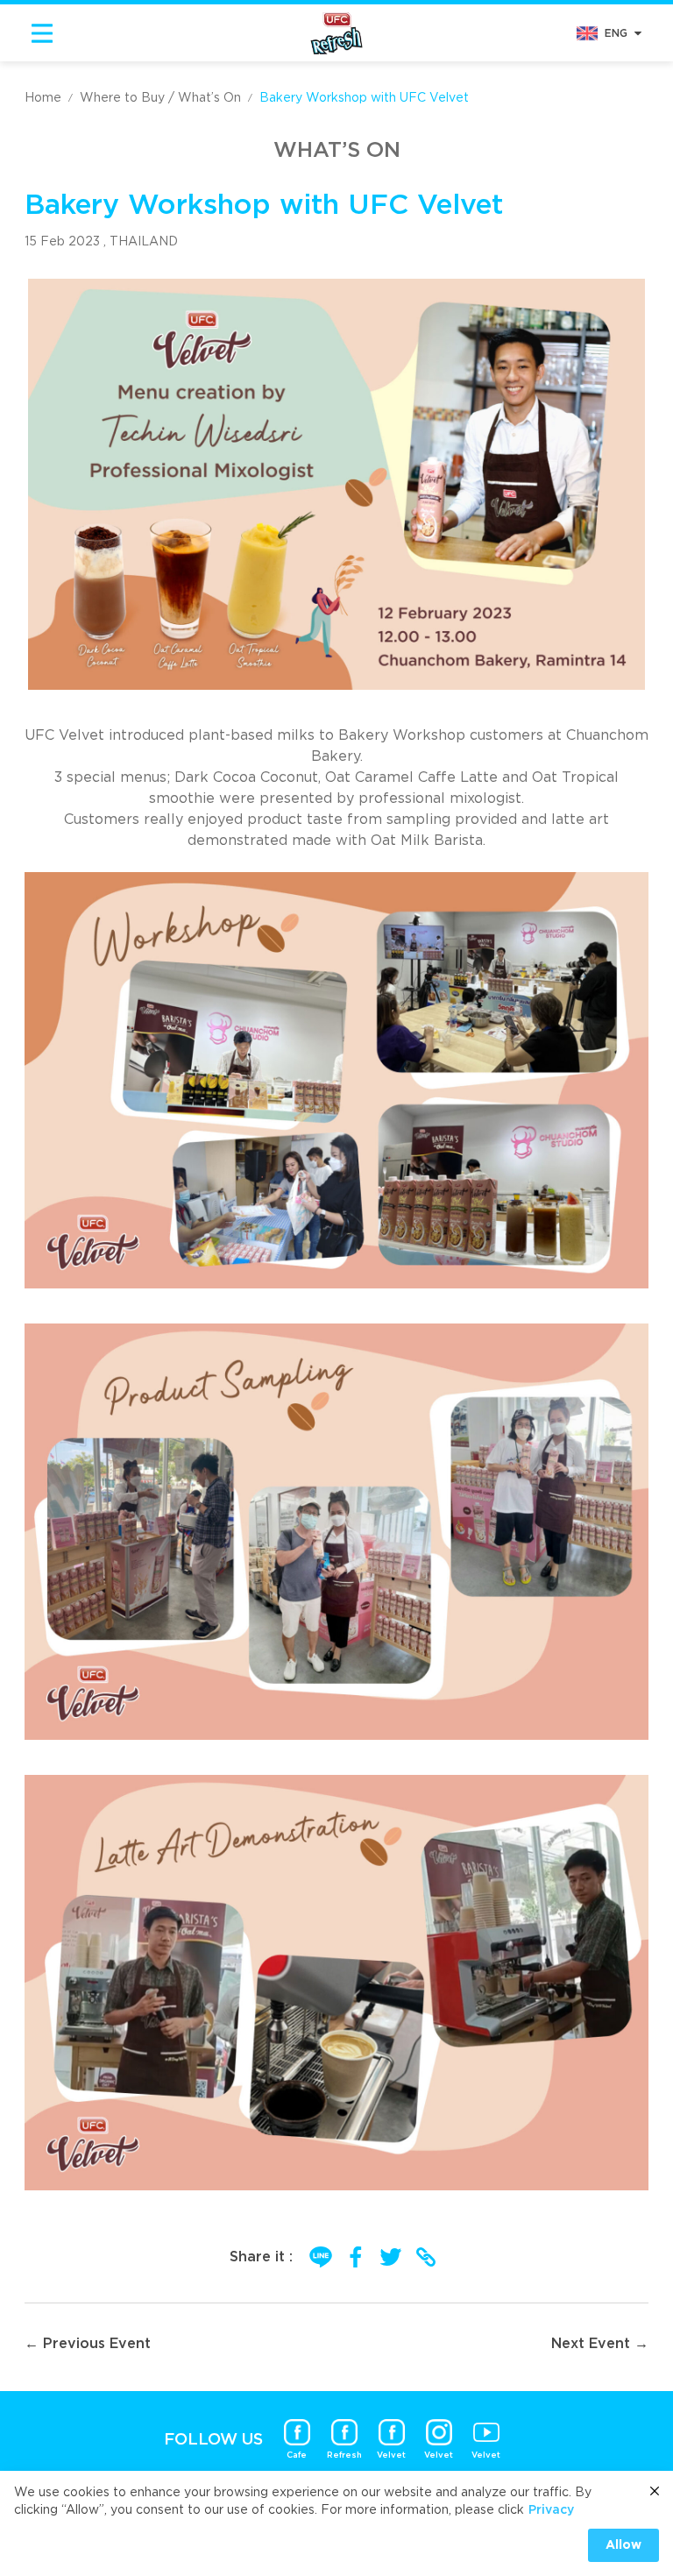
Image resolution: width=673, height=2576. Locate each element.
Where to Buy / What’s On (160, 98)
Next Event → (600, 2344)
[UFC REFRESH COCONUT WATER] (336, 32)
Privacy (551, 2510)
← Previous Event (88, 2344)
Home (43, 98)
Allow (623, 2545)
